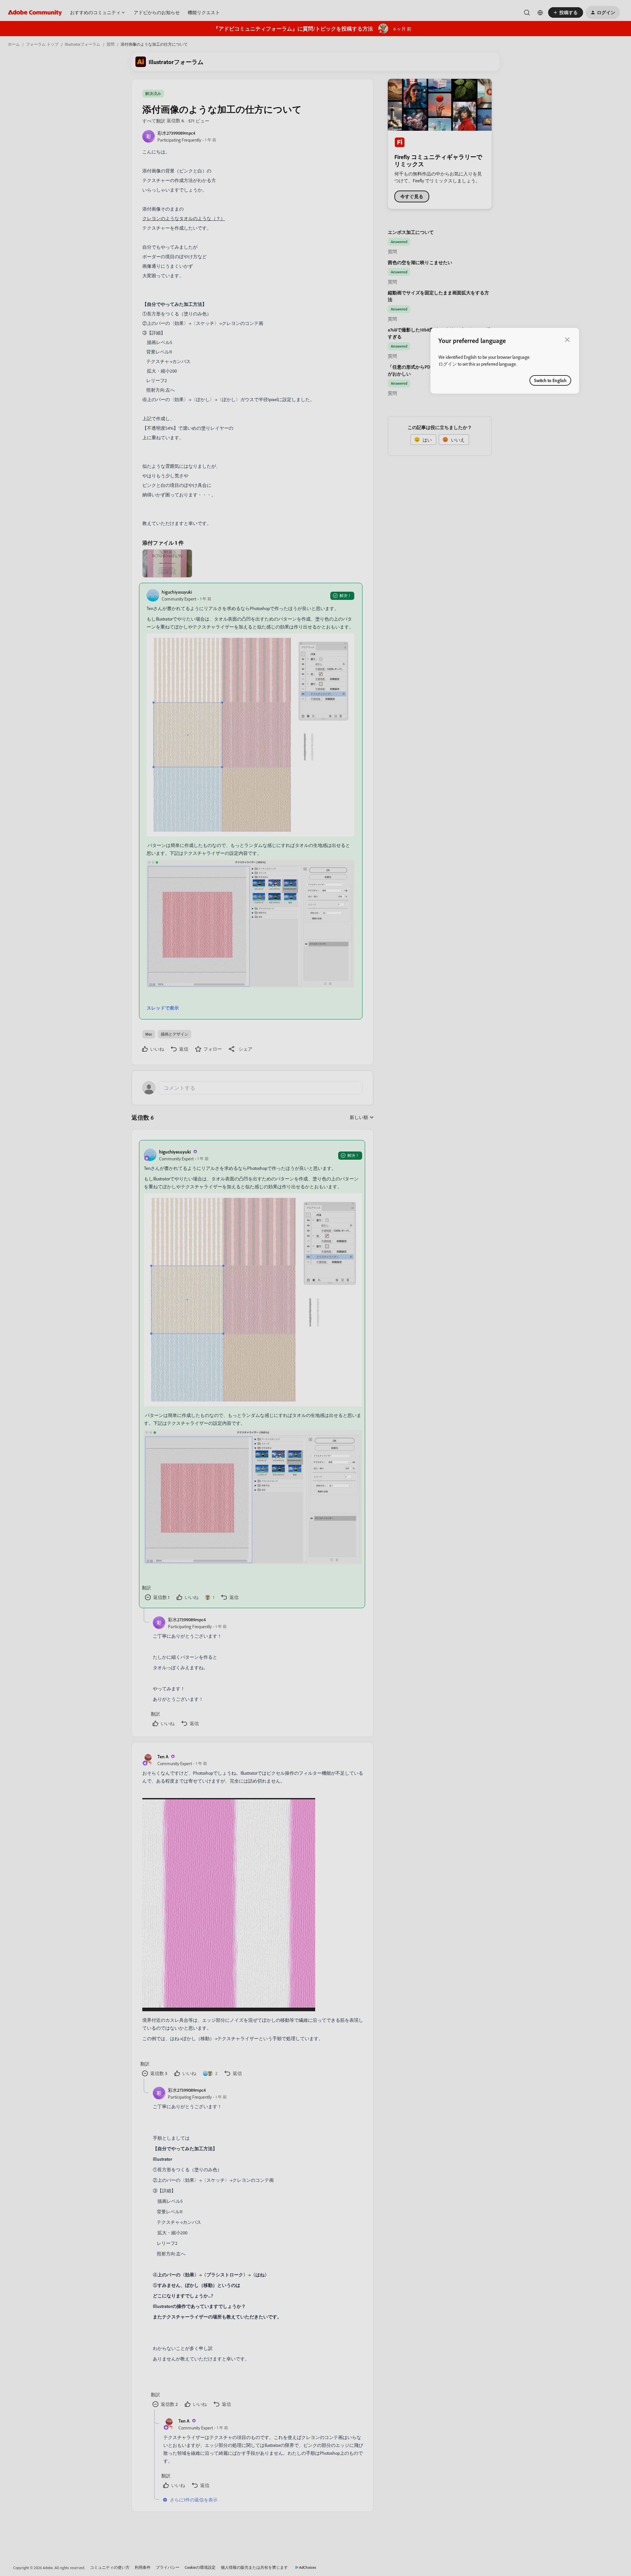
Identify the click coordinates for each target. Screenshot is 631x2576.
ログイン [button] (448, 364)
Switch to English (550, 380)
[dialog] (505, 361)
